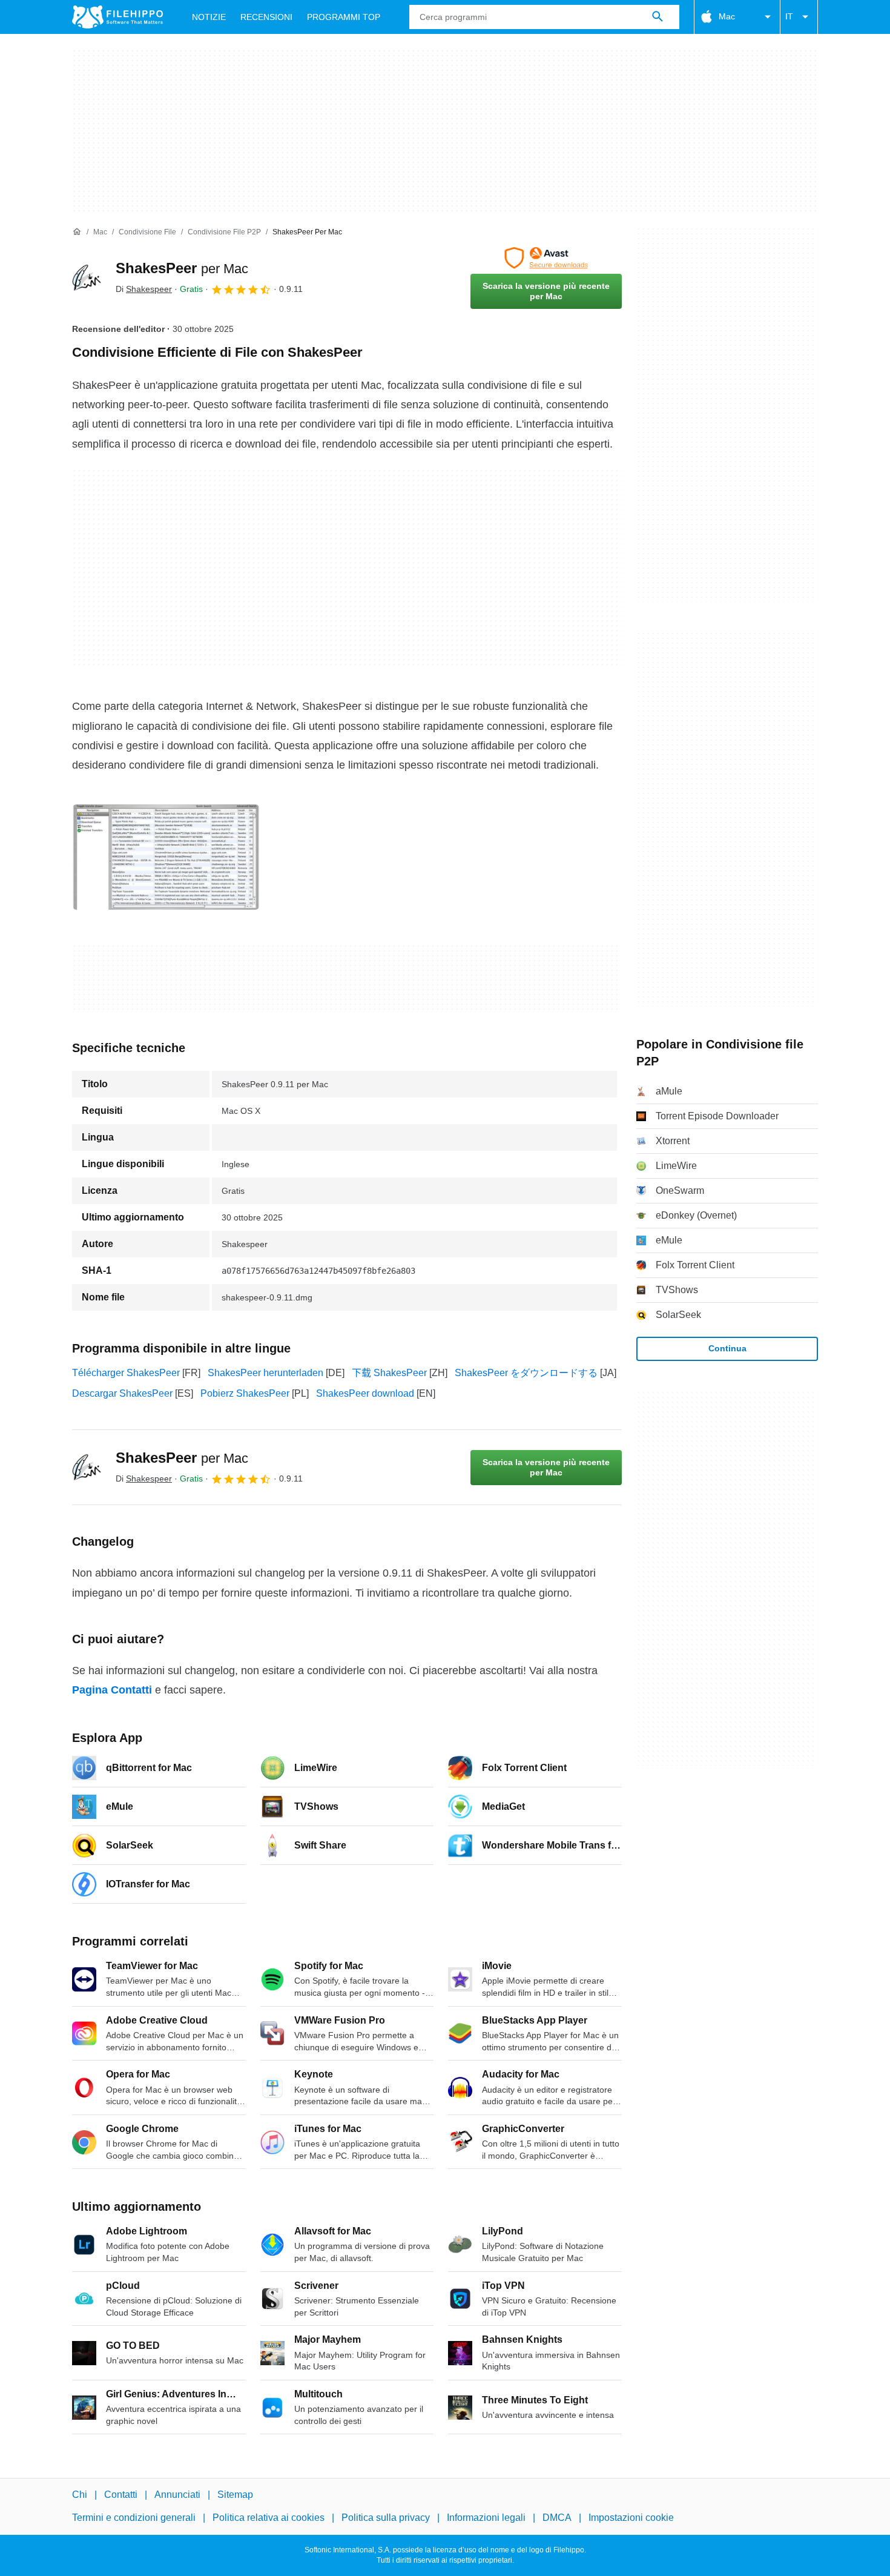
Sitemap (235, 2495)
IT (789, 16)
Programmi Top (344, 17)
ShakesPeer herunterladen (265, 1373)
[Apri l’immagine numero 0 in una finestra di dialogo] (166, 857)
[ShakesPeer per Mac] (87, 278)
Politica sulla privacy (386, 2518)
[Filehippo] (117, 17)
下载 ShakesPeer (389, 1373)
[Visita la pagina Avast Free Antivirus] (546, 258)
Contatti (121, 2495)
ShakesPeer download (365, 1393)
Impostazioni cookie (631, 2518)
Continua (727, 1348)
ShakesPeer (182, 268)
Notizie (209, 17)
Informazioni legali (486, 2518)
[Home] (77, 232)
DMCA (557, 2518)
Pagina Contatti (112, 1690)
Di (144, 289)
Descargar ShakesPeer (122, 1393)
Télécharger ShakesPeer (126, 1373)
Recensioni (266, 17)
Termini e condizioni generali (134, 2518)
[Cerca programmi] (658, 17)
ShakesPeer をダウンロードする (526, 1373)
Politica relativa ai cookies (269, 2518)
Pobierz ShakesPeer (245, 1393)
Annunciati (177, 2495)
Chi (80, 2495)
